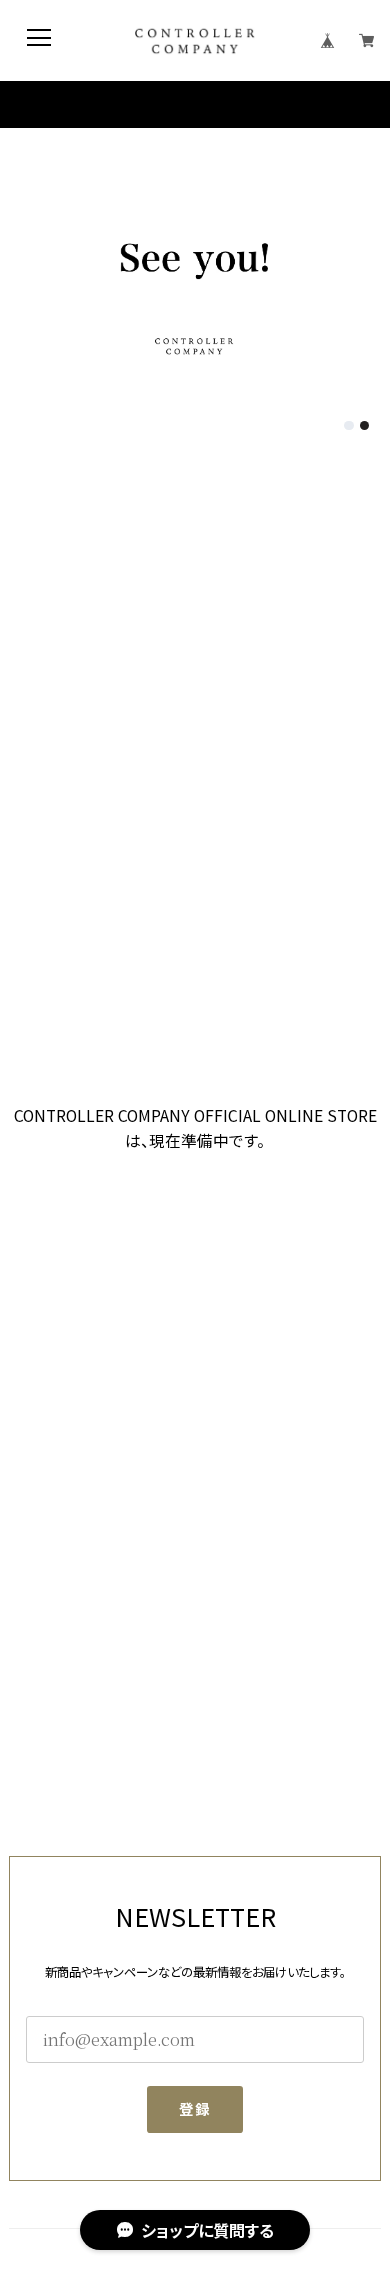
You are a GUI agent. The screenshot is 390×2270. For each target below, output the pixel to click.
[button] (348, 425)
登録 (195, 2108)
